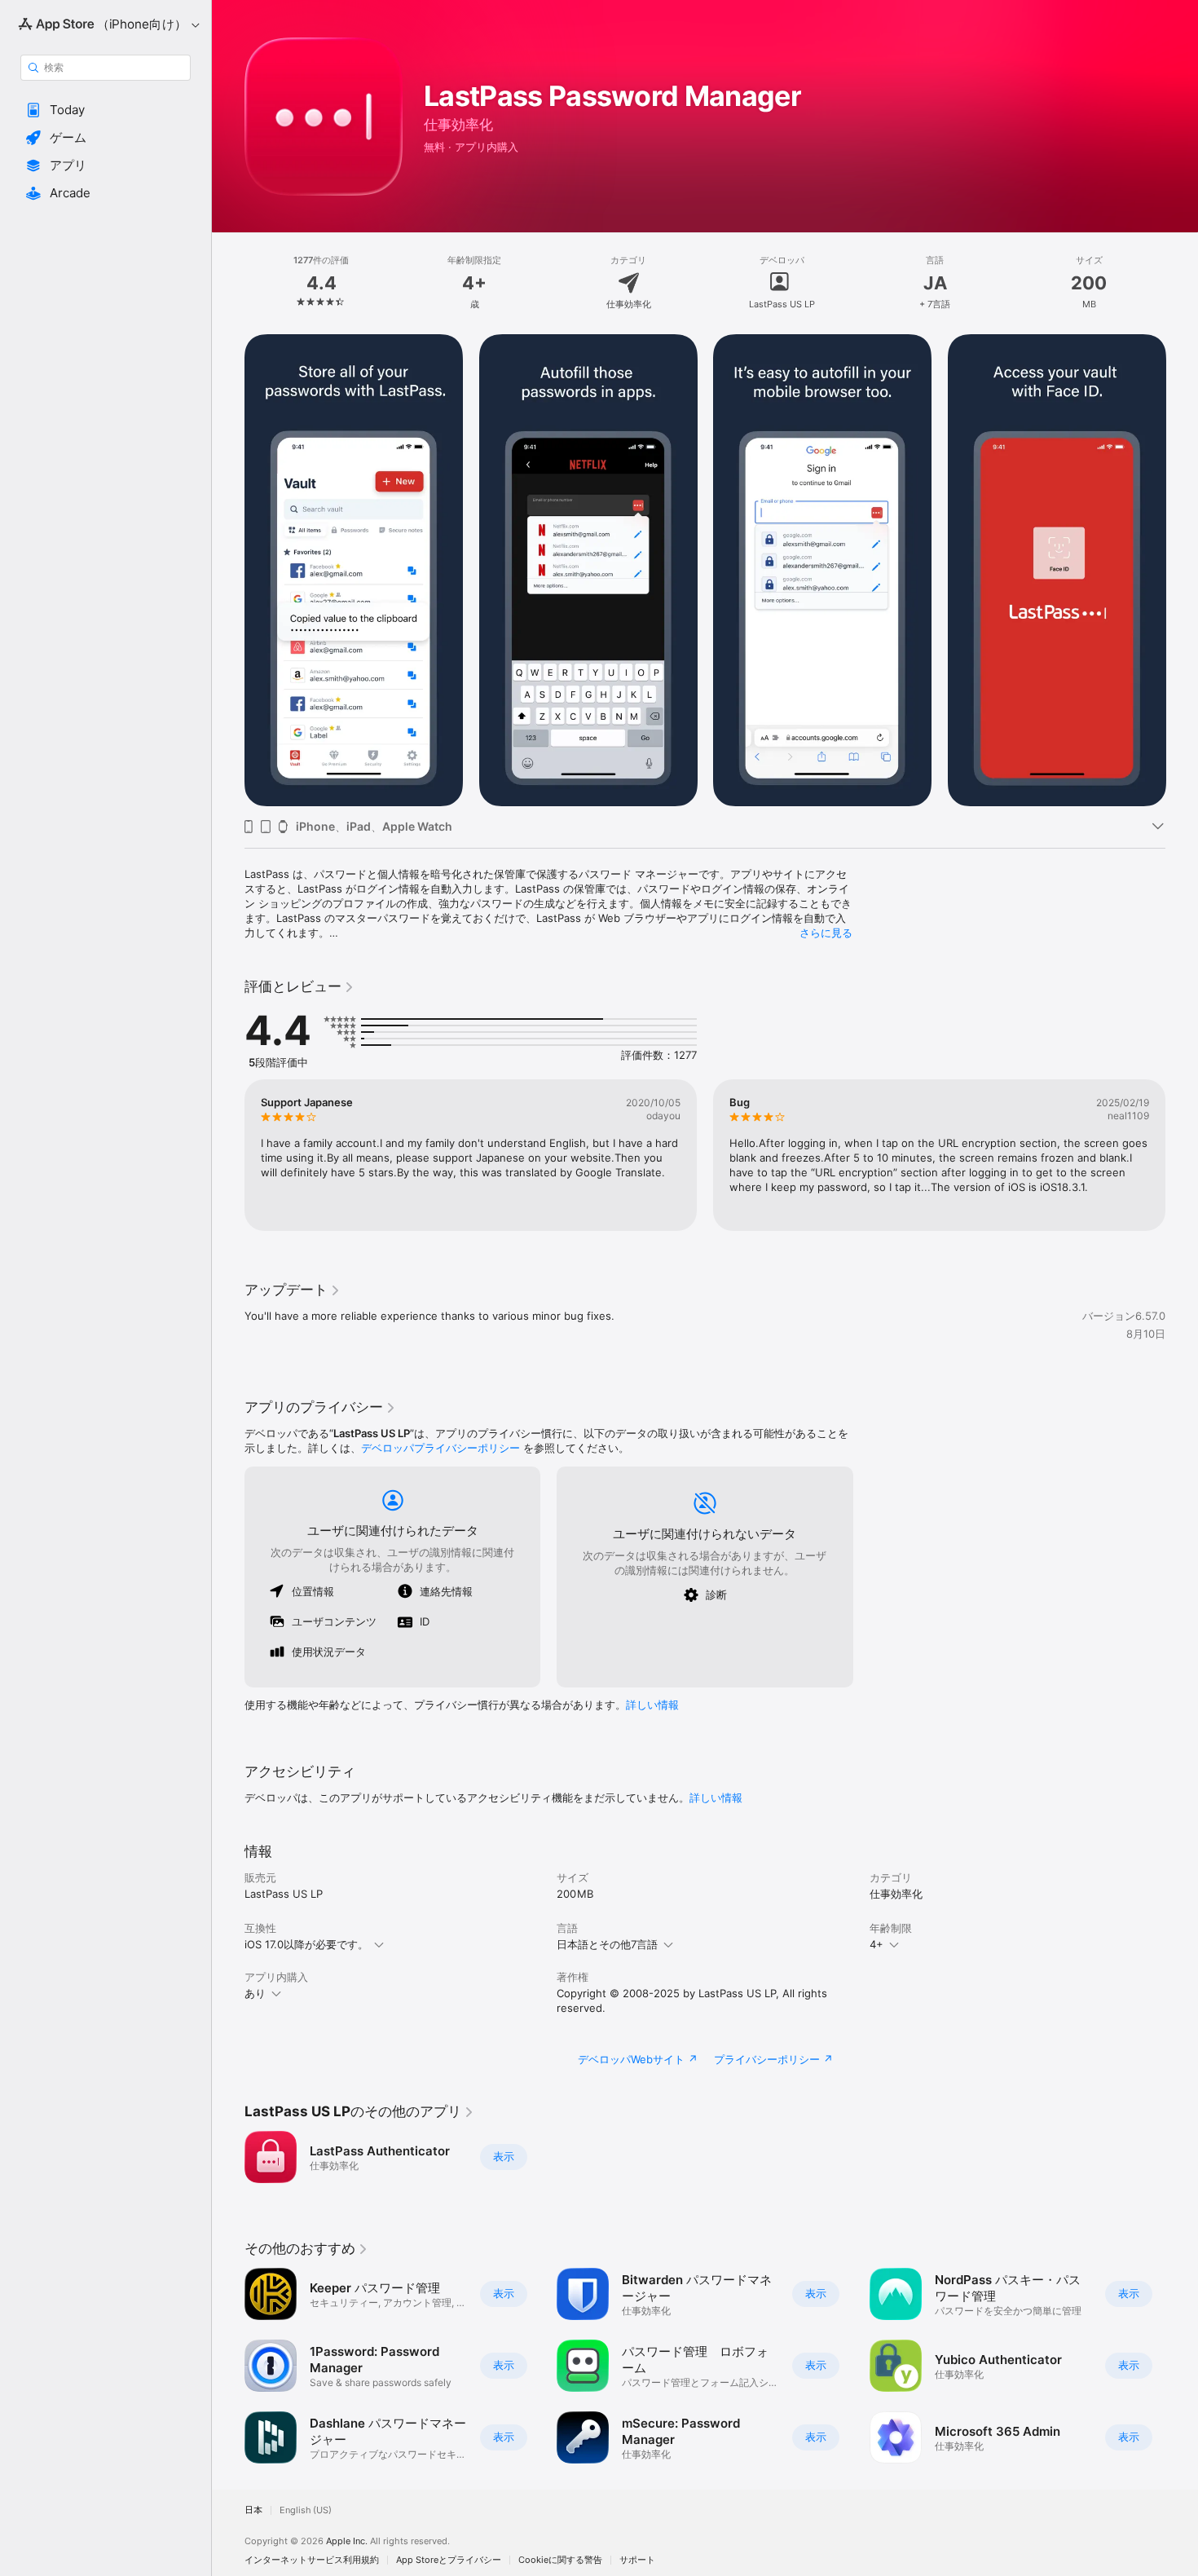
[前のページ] (228, 571)
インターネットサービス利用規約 (312, 2560)
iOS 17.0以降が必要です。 (306, 1944)
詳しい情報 (652, 1705)
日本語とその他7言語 (607, 1944)
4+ (876, 1944)
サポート (637, 2560)
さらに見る (826, 933)
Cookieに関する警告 (560, 2560)
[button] (106, 110)
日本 (253, 2510)
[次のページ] (1182, 571)
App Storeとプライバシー (449, 2560)
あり (255, 1993)
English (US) (306, 2510)
